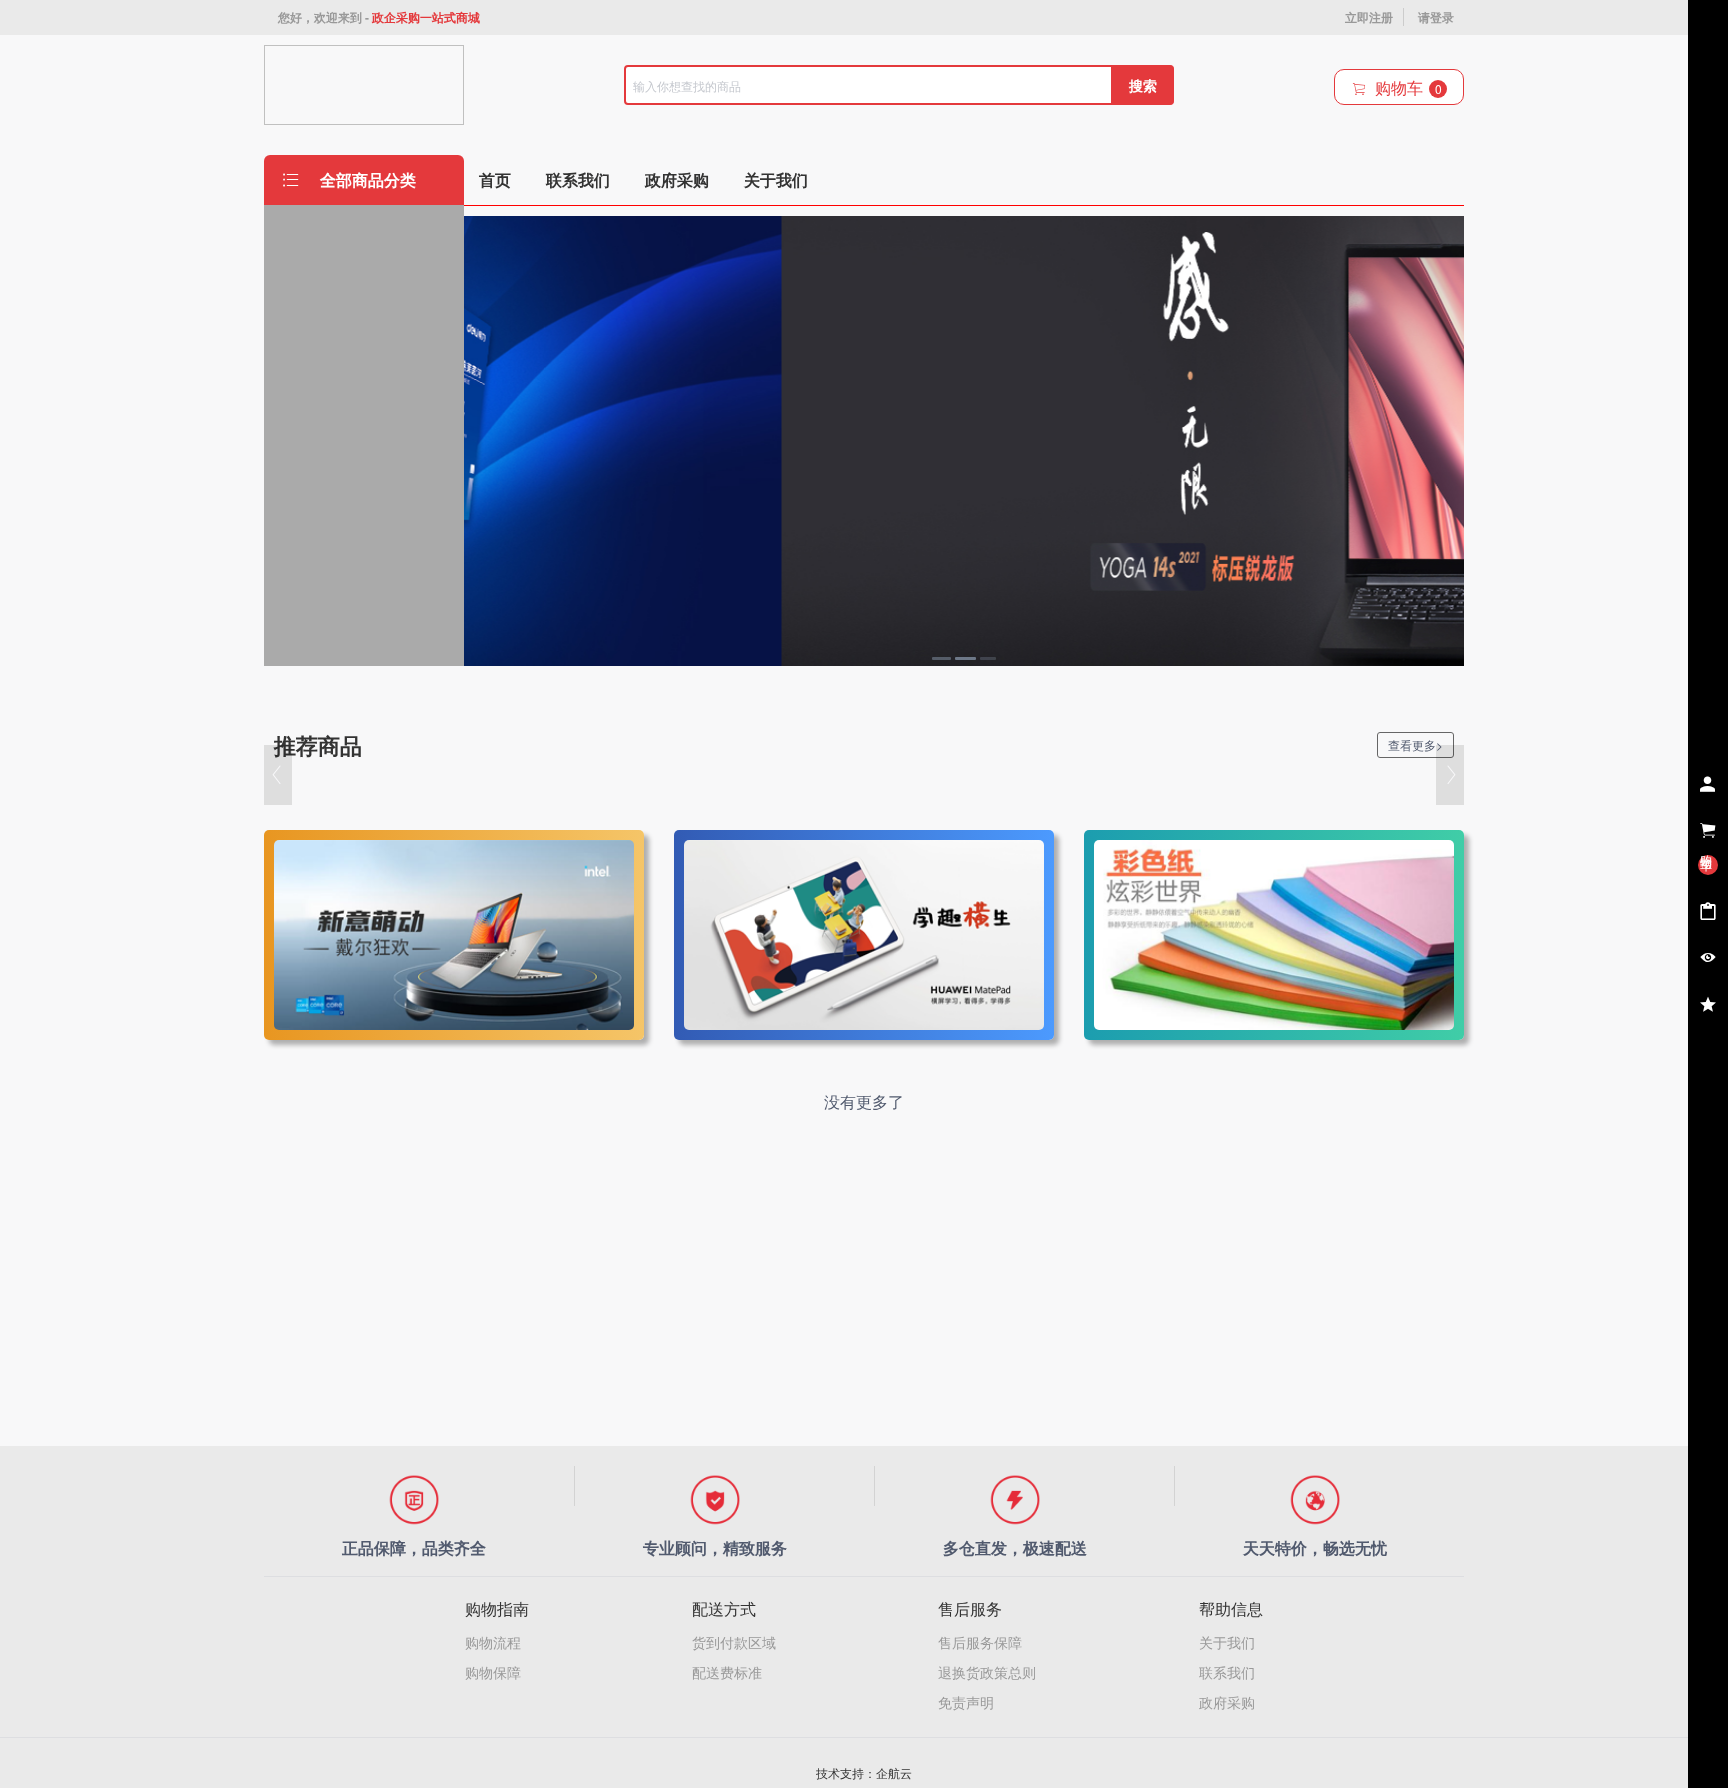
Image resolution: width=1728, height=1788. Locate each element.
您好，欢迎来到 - (379, 17)
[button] (278, 775)
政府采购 (1227, 1702)
